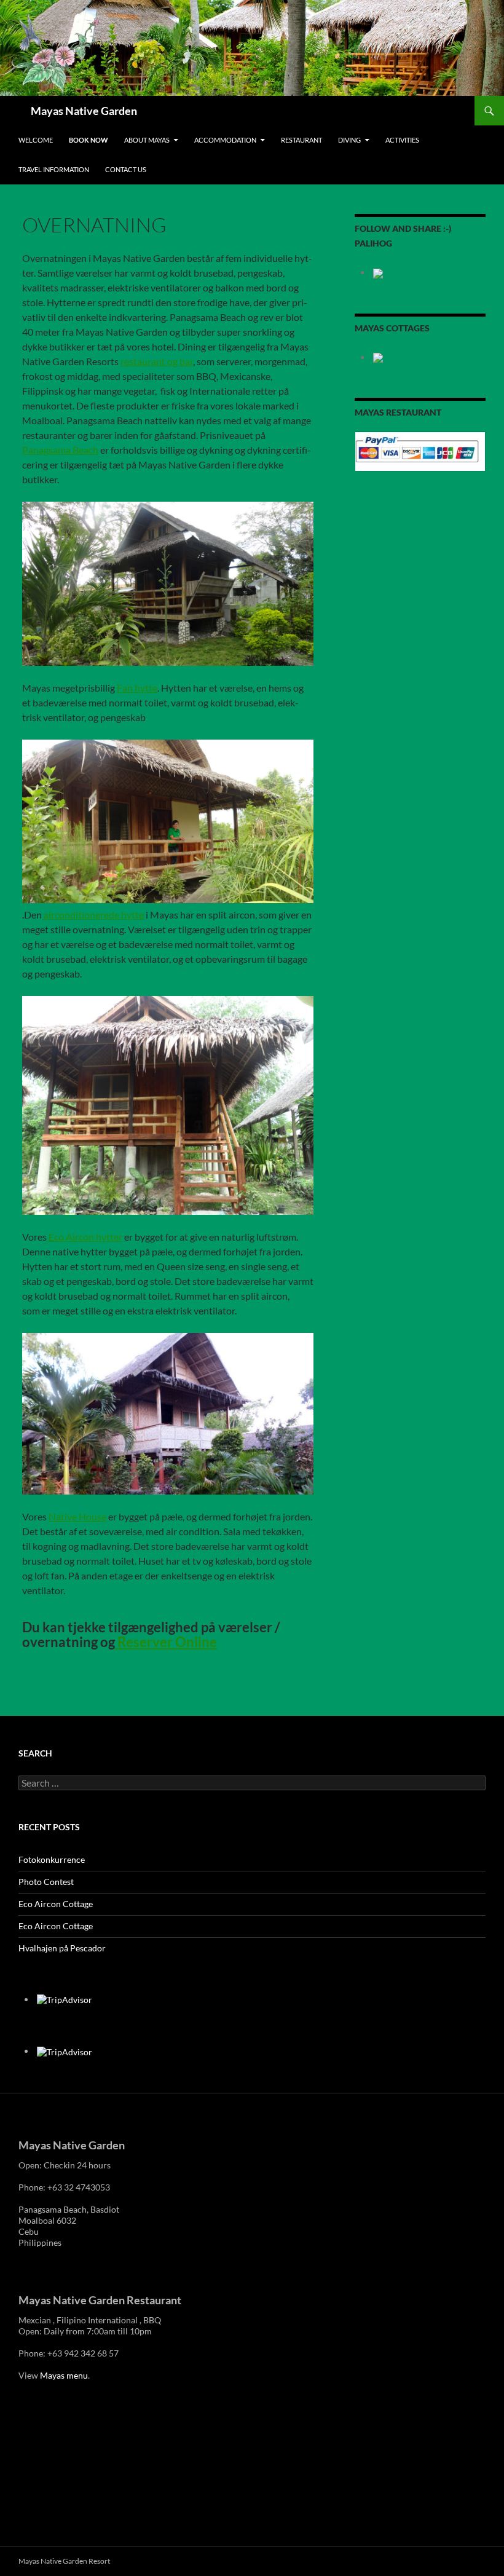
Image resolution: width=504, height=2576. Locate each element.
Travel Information (54, 169)
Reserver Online (166, 1642)
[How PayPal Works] (420, 450)
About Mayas (147, 140)
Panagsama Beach (60, 450)
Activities (402, 140)
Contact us (126, 169)
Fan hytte (137, 688)
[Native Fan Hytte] (168, 584)
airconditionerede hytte (93, 915)
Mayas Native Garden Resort (64, 2561)
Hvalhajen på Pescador (62, 1948)
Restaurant (301, 140)
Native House (77, 1516)
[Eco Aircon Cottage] (168, 1105)
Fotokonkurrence (52, 1859)
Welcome (36, 140)
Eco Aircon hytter (85, 1237)
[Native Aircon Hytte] (168, 822)
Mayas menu (64, 2375)
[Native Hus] (168, 1414)
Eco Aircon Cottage (56, 1904)
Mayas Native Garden (84, 111)
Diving (349, 140)
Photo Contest (46, 1882)
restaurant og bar (157, 361)
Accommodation (225, 140)
